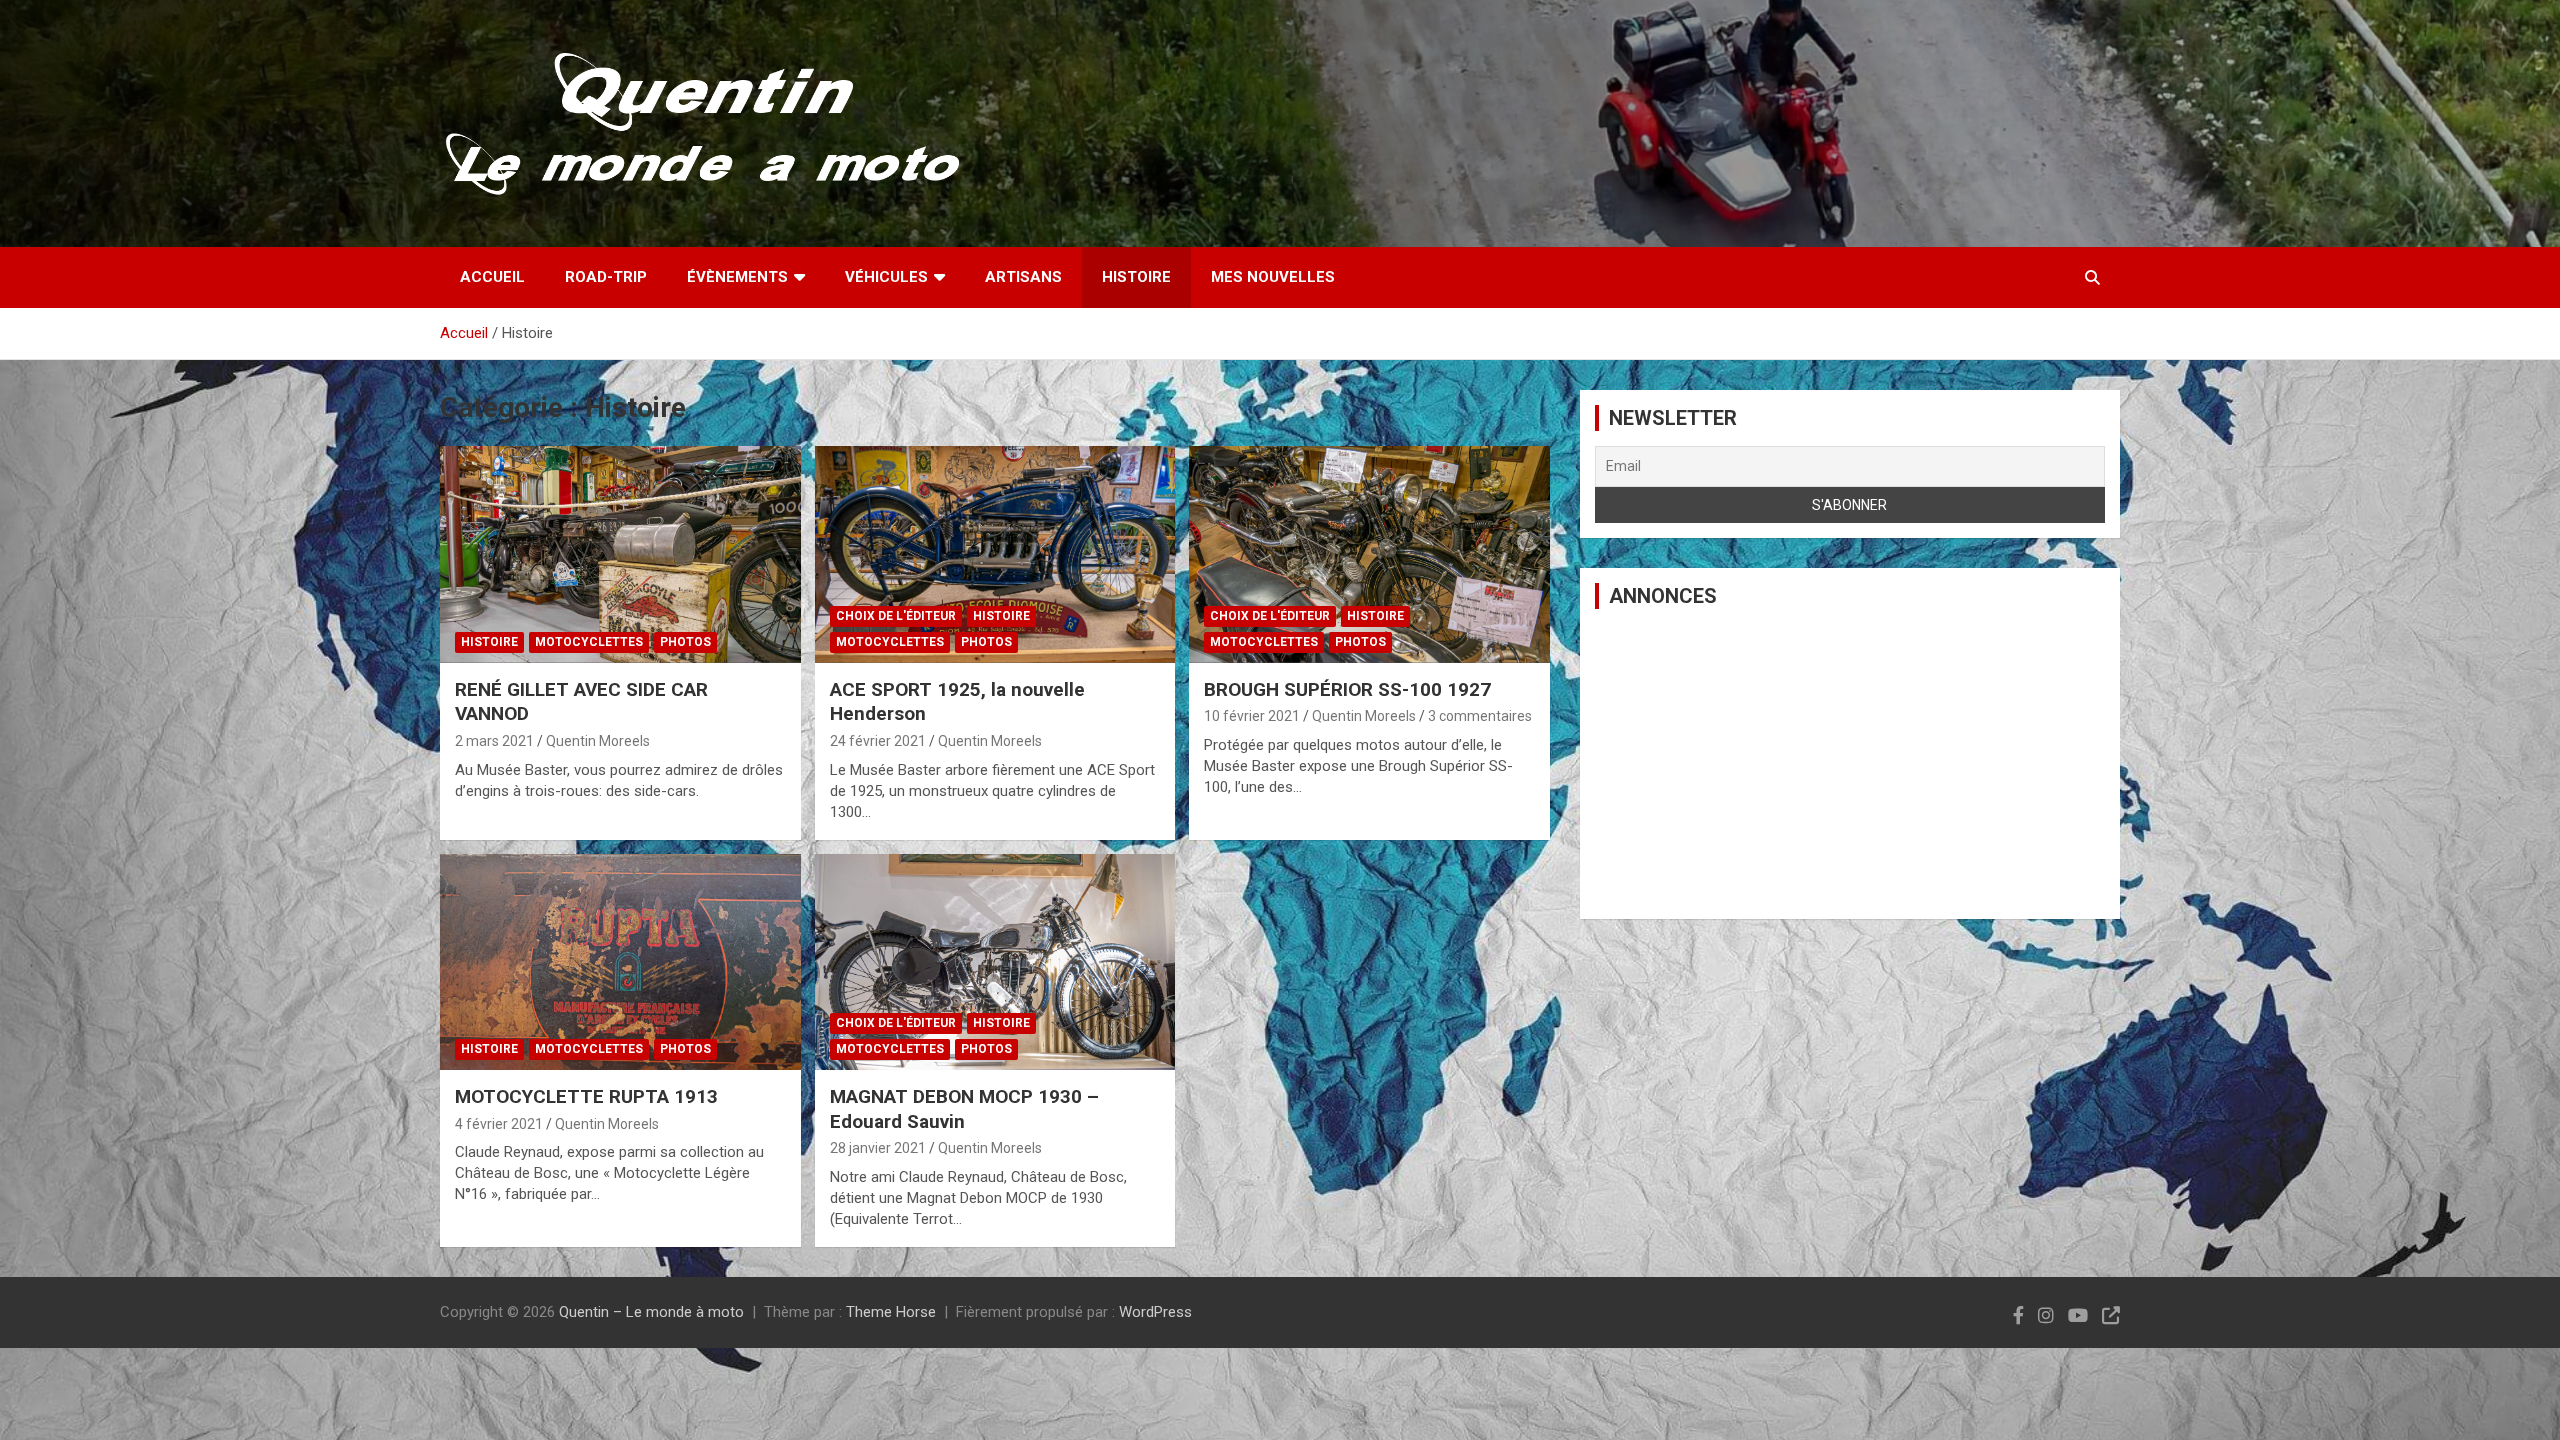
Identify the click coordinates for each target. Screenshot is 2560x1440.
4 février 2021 (499, 1124)
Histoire (1136, 277)
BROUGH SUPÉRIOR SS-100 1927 (1347, 689)
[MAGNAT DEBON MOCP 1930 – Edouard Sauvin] (995, 962)
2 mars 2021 (494, 741)
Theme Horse (891, 1312)
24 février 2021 (878, 741)
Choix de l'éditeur (896, 616)
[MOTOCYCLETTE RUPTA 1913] (620, 962)
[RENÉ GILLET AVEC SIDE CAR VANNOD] (620, 555)
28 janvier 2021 (878, 1148)
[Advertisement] (1850, 764)
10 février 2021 (1252, 716)
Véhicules (886, 277)
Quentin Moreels (598, 741)
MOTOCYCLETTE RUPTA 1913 (586, 1096)
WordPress (1155, 1312)
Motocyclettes (589, 642)
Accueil (492, 277)
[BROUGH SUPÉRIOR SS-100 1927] (1369, 555)
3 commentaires (1480, 716)
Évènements (737, 277)
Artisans (1023, 277)
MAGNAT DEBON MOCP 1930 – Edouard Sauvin (964, 1109)
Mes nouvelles (1273, 277)
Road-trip (606, 277)
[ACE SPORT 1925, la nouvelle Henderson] (995, 555)
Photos (685, 642)
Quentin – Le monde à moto (651, 1312)
